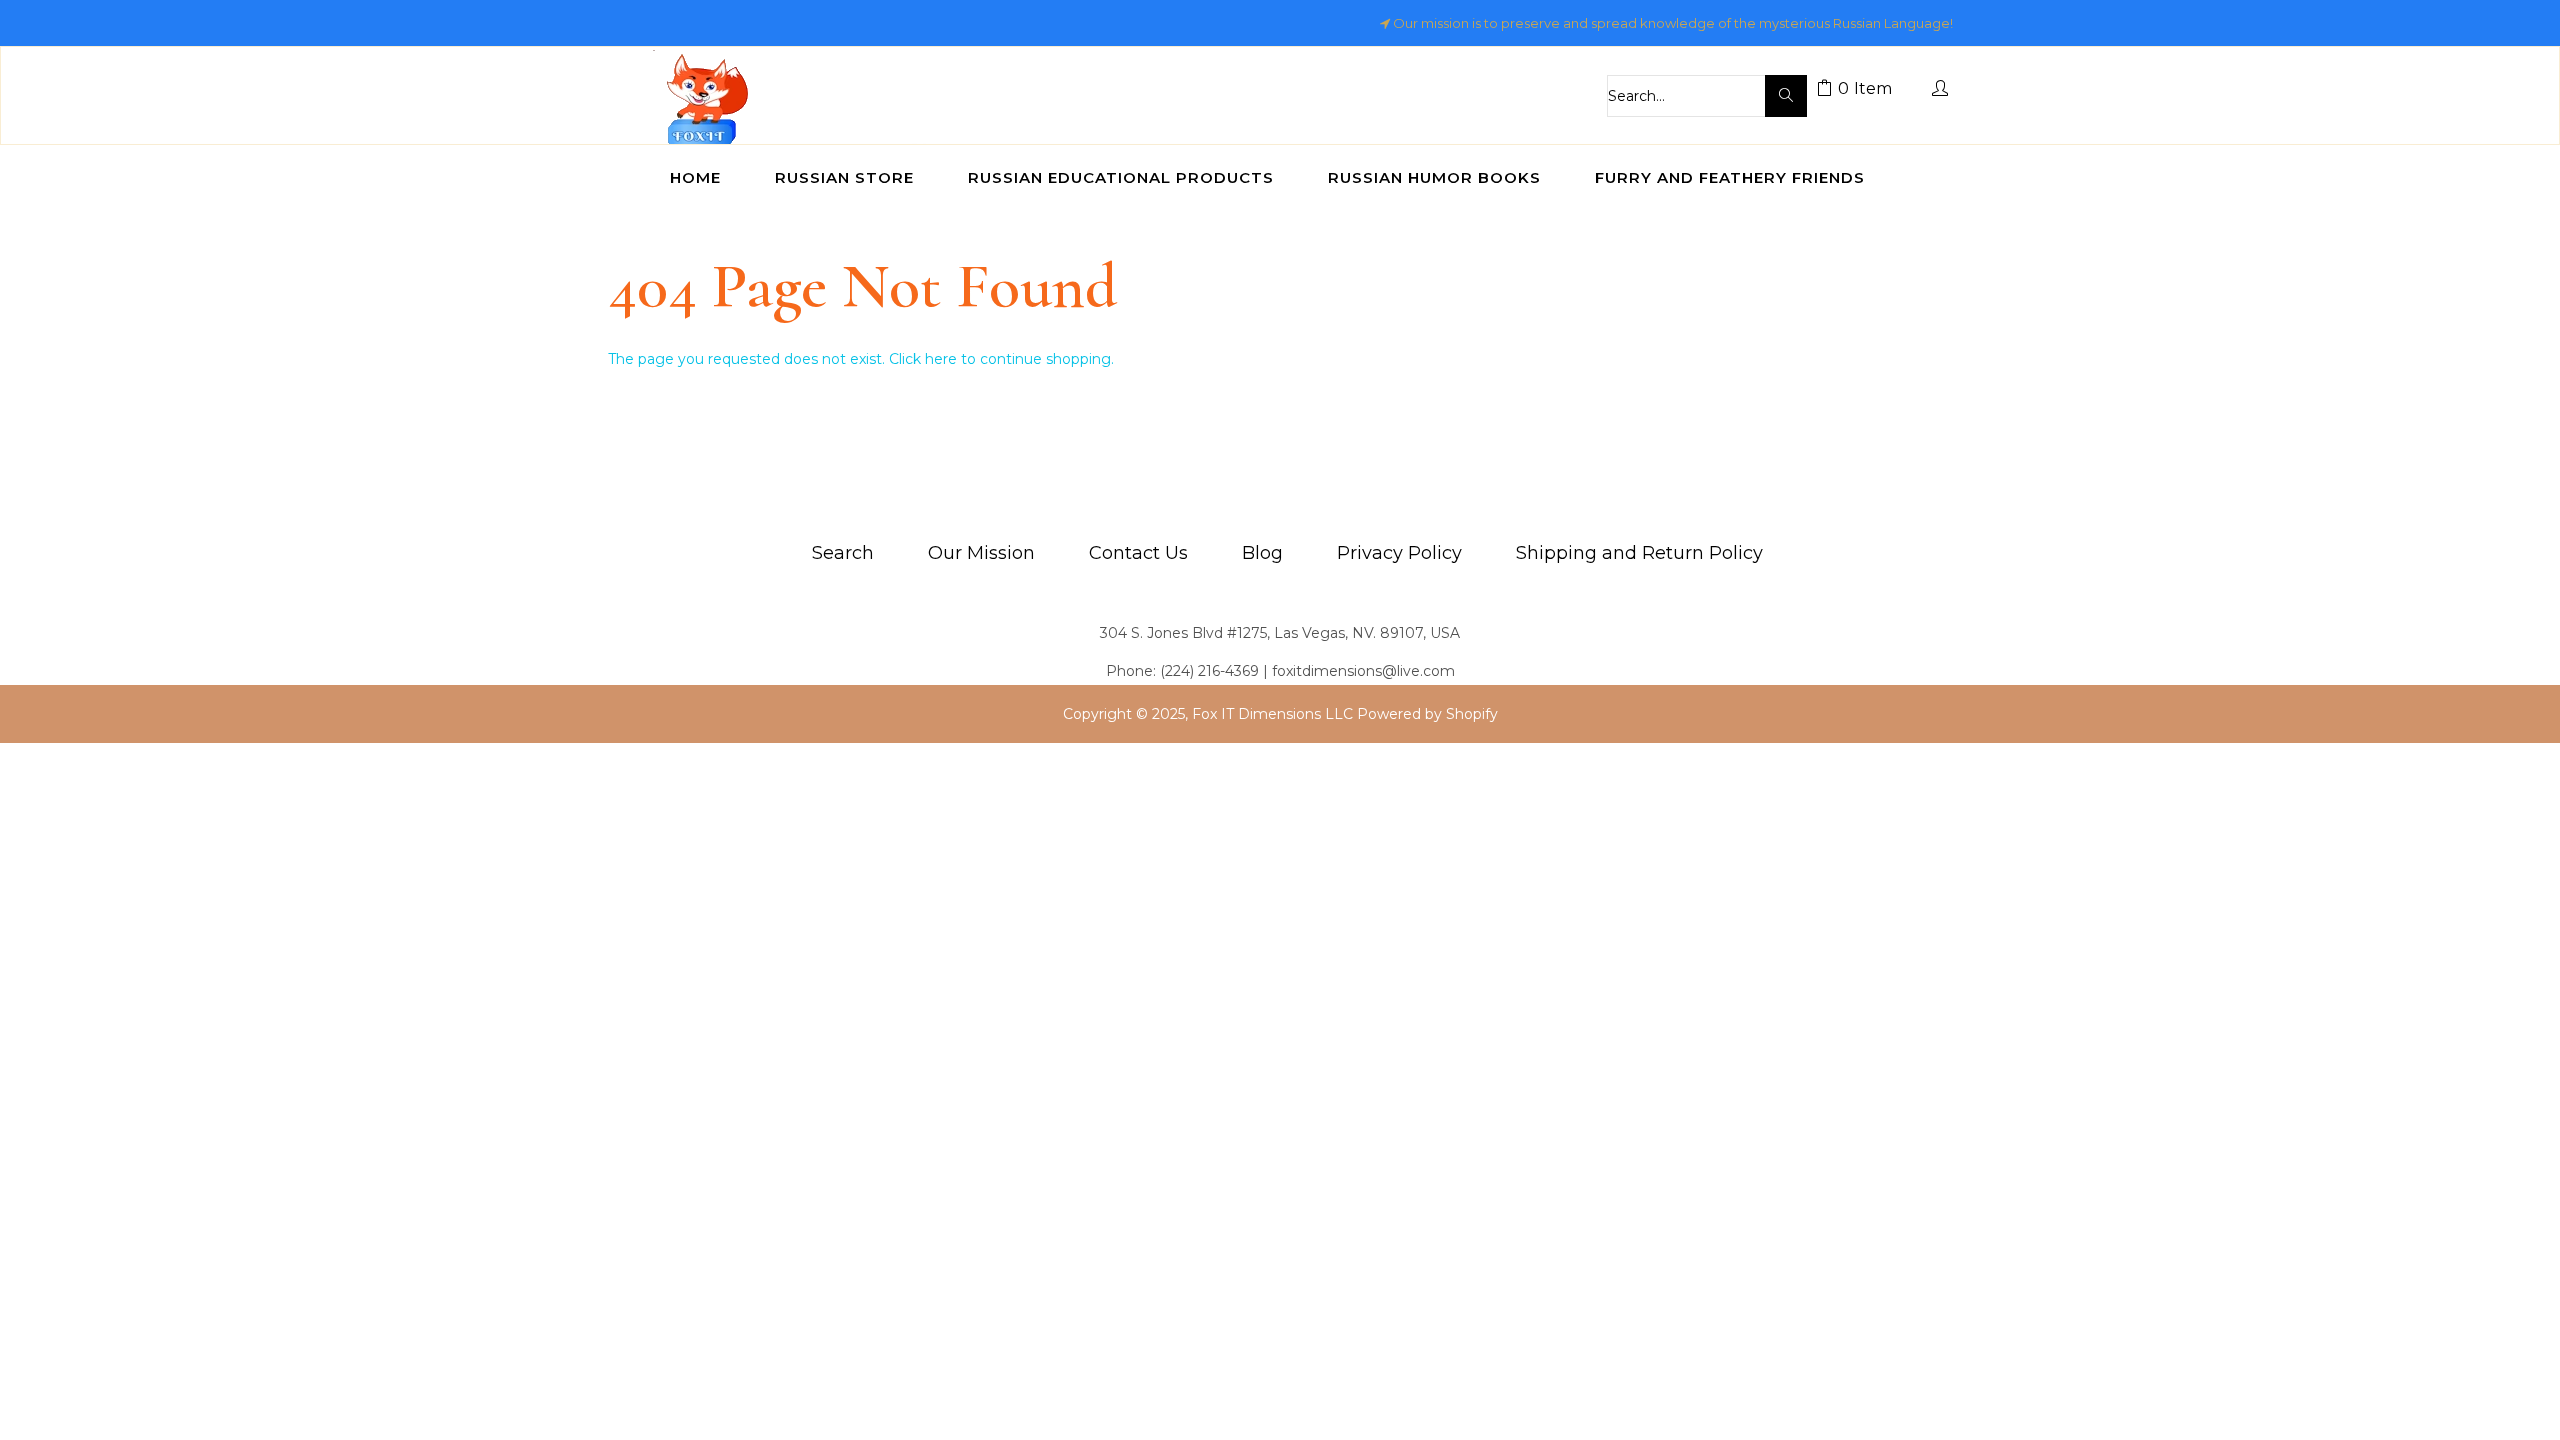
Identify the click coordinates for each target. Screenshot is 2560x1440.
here (941, 359)
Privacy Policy (1399, 553)
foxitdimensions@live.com (1363, 671)
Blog (1262, 553)
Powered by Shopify (1427, 714)
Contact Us (1138, 553)
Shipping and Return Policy (1639, 553)
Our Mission (981, 553)
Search (843, 553)
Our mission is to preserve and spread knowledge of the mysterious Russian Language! (1673, 23)
